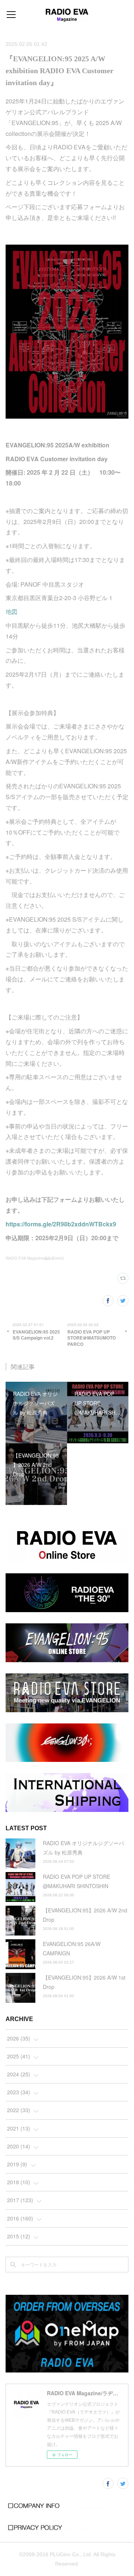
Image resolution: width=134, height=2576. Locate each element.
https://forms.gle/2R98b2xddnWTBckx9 (61, 1224)
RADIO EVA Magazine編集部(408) (35, 1258)
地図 (12, 612)
